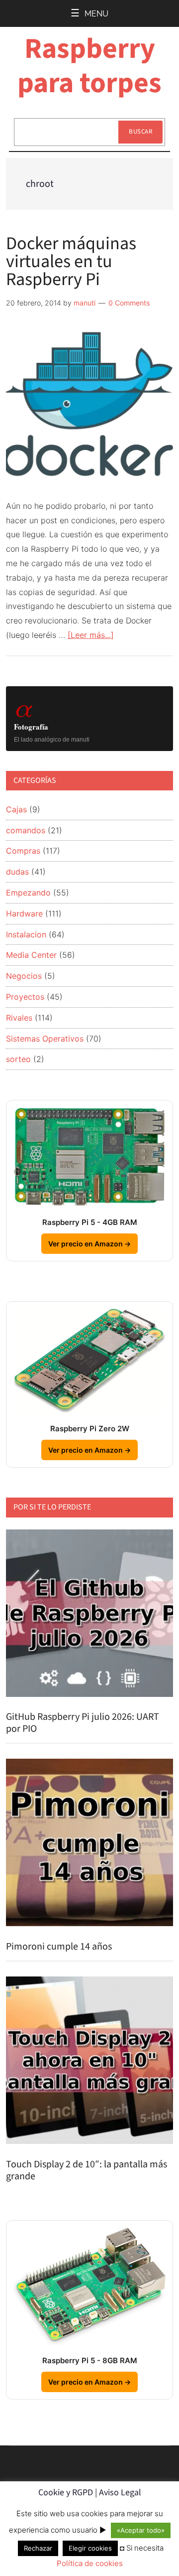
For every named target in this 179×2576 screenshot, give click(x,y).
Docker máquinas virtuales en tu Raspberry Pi (71, 261)
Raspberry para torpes (89, 66)
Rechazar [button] (38, 2548)
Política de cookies (90, 2563)
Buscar (140, 132)
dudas (17, 872)
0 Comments (129, 303)
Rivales (19, 1018)
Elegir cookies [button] (90, 2548)
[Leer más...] (91, 635)
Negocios (24, 976)
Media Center (31, 955)
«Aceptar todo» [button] (141, 2530)
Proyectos (25, 997)
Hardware (24, 913)
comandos (26, 830)
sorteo (18, 1059)
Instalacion (26, 934)
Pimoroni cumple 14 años (59, 1947)
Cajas (16, 809)
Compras (23, 851)
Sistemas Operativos (45, 1039)
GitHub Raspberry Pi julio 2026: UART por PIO (83, 1723)
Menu (96, 14)
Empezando (28, 893)
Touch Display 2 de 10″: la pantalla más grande (87, 2170)
